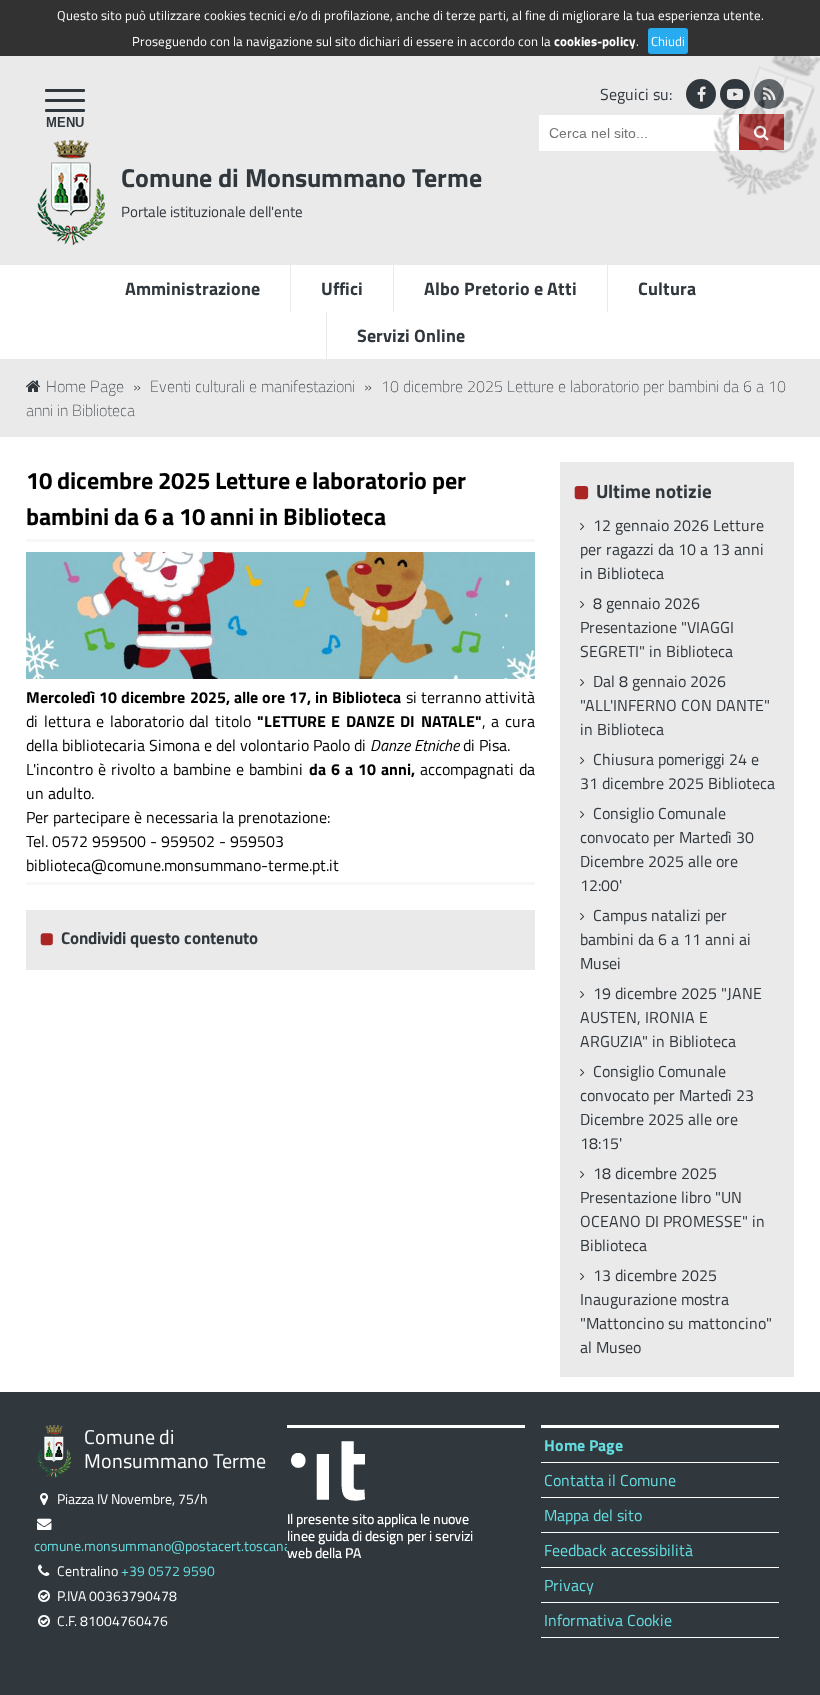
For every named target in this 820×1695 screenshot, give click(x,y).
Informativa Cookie (608, 1620)
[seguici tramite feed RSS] (769, 94)
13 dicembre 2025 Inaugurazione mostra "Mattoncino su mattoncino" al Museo (676, 1311)
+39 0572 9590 (168, 1571)
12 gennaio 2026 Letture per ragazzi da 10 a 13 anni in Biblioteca (672, 549)
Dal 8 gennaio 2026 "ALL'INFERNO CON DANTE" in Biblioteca (675, 705)
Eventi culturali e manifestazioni (252, 386)
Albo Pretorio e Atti (500, 288)
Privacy (569, 1585)
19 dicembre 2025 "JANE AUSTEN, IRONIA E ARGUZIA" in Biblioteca (671, 1017)
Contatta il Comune (610, 1480)
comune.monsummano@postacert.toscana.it (168, 1546)
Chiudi (668, 41)
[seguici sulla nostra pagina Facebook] (701, 94)
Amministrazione (192, 288)
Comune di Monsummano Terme (301, 177)
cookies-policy (595, 41)
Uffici (342, 288)
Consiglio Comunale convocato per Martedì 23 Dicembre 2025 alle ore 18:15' (667, 1107)
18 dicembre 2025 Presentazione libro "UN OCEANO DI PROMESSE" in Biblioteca (672, 1209)
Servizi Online (411, 335)
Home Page (85, 386)
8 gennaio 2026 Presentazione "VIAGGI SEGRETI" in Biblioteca (657, 627)
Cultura (667, 288)
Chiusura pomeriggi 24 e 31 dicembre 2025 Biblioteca (677, 771)
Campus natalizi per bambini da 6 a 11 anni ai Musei (665, 939)
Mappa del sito (593, 1515)
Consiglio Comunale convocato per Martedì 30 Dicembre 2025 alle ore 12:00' (667, 849)
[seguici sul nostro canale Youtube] (735, 94)
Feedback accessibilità (618, 1550)
